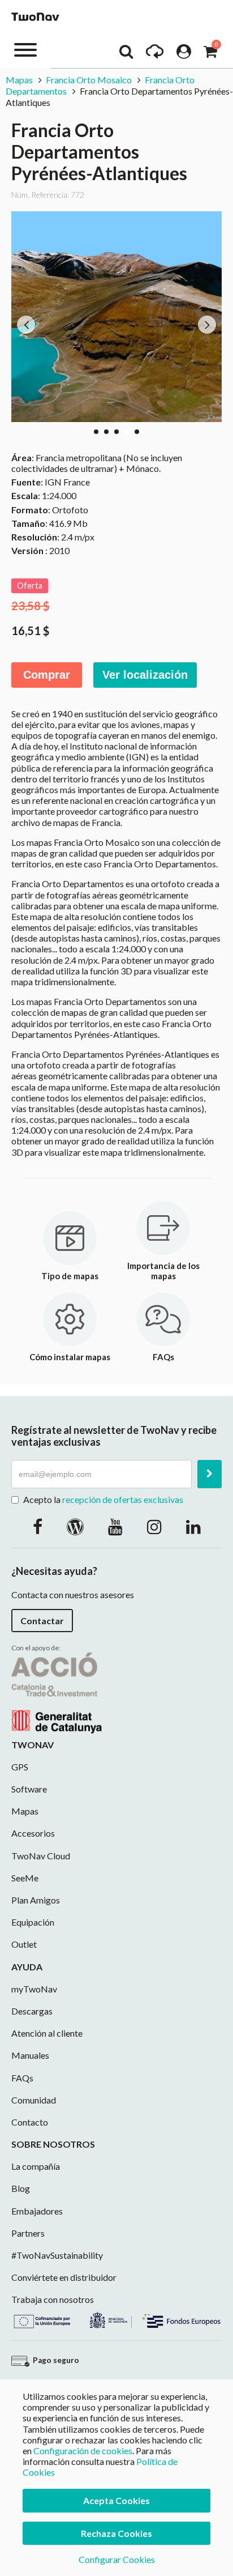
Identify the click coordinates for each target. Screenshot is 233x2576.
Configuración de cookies (83, 2451)
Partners (28, 2233)
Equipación (33, 1922)
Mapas (20, 80)
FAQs (22, 2078)
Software (29, 1789)
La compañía (36, 2166)
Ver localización (145, 675)
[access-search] (126, 54)
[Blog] (75, 1526)
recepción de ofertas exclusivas (123, 1499)
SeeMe (25, 1878)
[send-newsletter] (210, 1474)
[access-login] (184, 54)
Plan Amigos (36, 1900)
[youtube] (115, 1526)
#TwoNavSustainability (57, 2255)
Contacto (30, 2122)
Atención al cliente (47, 2033)
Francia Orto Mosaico (89, 80)
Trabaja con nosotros (53, 2299)
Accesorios (33, 1833)
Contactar (42, 1621)
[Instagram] (154, 1526)
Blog (21, 2188)
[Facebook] (38, 1526)
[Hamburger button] (25, 49)
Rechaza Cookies (116, 2533)
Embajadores (37, 2211)
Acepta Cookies (116, 2500)
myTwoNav (34, 1989)
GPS (20, 1767)
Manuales (30, 2055)
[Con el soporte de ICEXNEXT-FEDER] (116, 2319)
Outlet (24, 1944)
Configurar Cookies (117, 2559)
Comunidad (34, 2100)
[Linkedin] (193, 1526)
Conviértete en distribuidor (64, 2277)
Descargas (32, 2011)
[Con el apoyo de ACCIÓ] (57, 1691)
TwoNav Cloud (41, 1856)
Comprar (47, 675)
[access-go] (155, 54)
